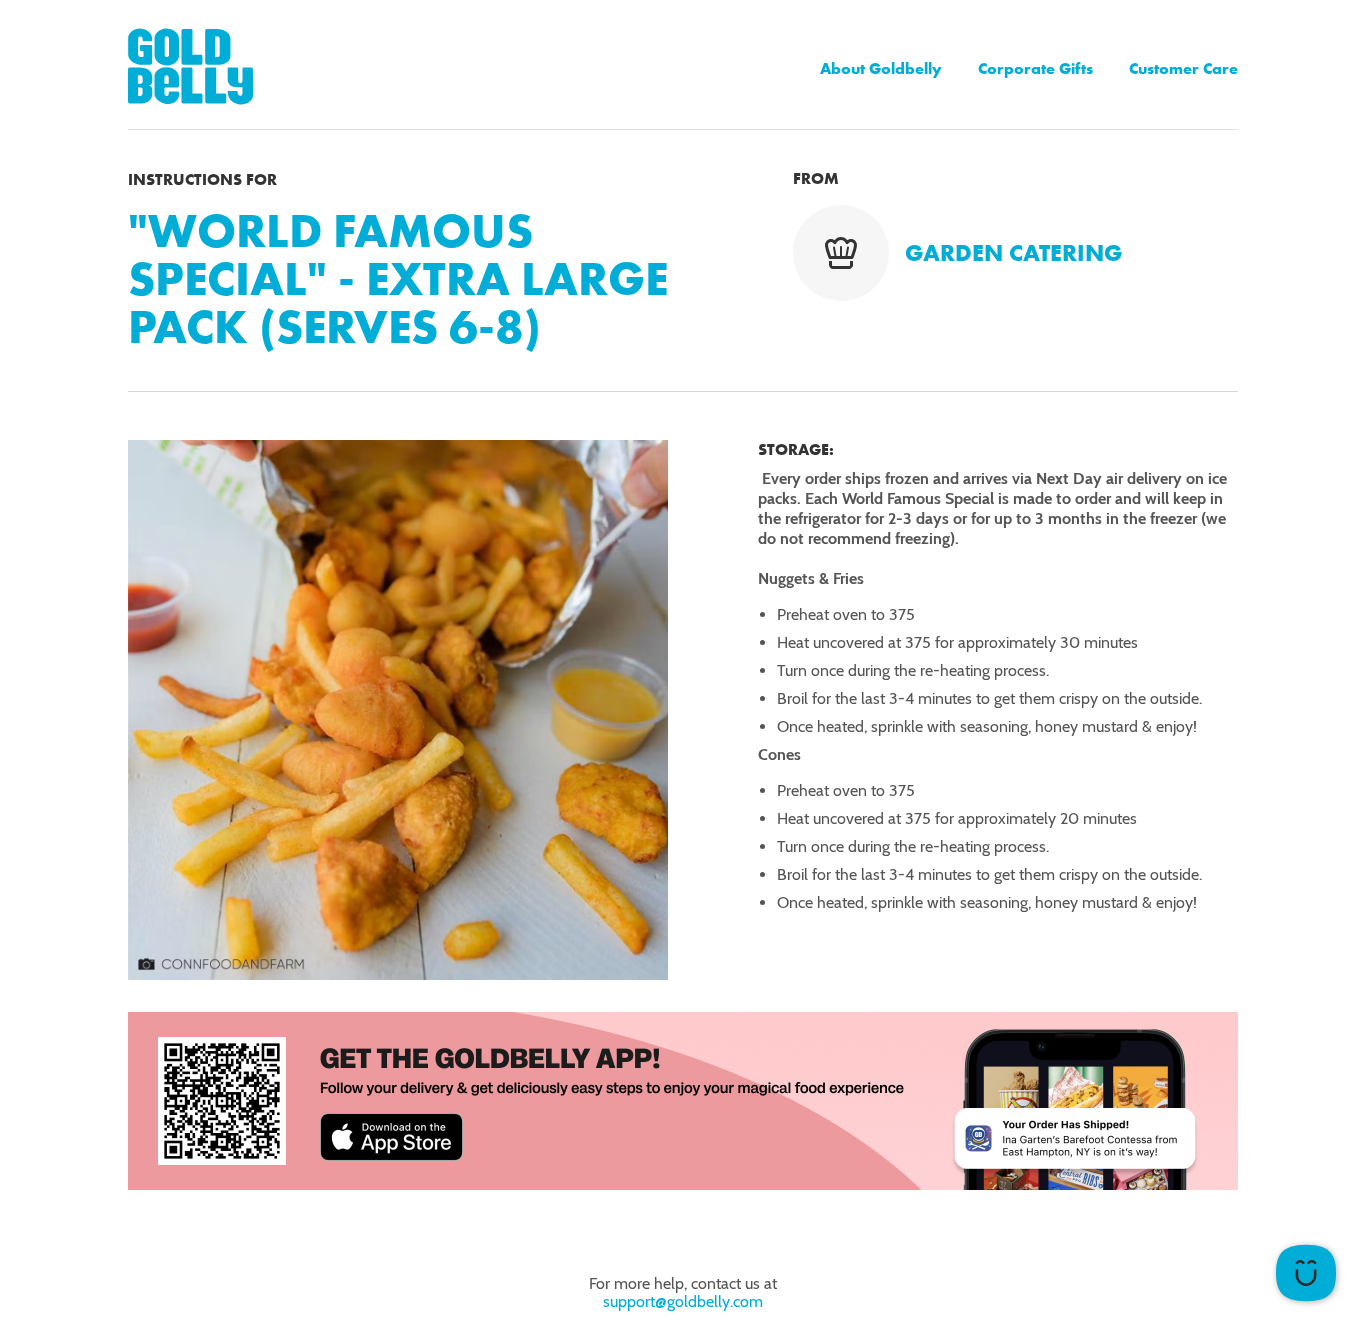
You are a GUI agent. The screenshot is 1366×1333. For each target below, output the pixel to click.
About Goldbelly (881, 68)
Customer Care (1183, 68)
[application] (1306, 1273)
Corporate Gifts (1035, 68)
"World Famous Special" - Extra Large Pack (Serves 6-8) (398, 278)
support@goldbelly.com (683, 1301)
